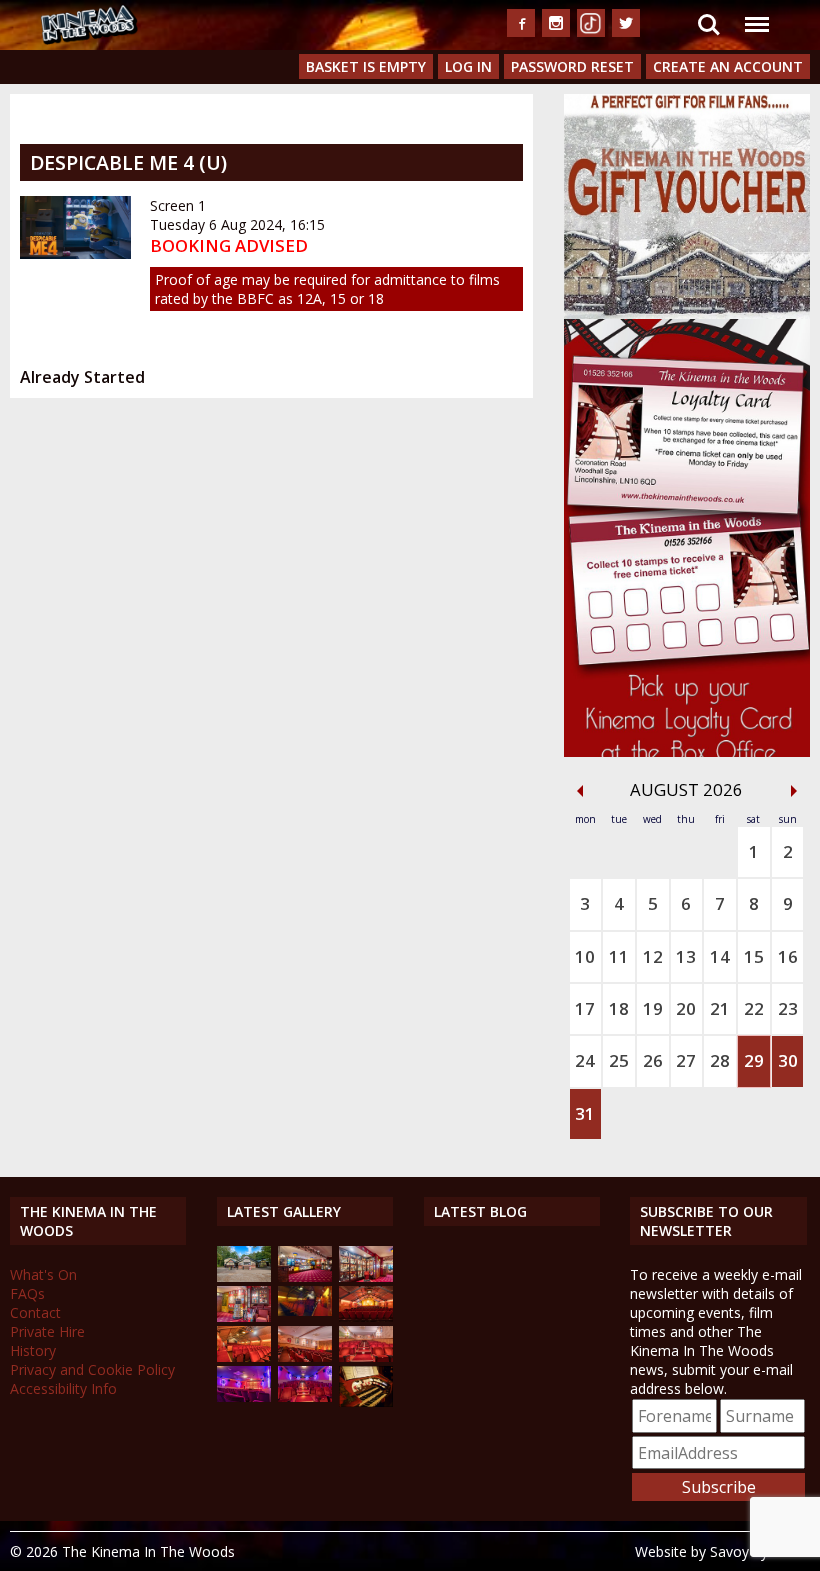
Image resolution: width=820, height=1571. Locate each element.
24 (585, 1060)
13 (686, 956)
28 (720, 1060)
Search (709, 12)
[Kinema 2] (305, 1356)
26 (653, 1060)
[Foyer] (305, 1276)
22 (754, 1008)
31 (585, 1113)
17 (585, 1008)
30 (788, 1060)
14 (720, 956)
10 (585, 956)
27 (686, 1060)
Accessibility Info (63, 1388)
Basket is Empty (366, 66)
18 (619, 1008)
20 (686, 1008)
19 (653, 1008)
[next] (794, 791)
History (33, 1350)
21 (720, 1008)
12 (653, 956)
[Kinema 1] (305, 1310)
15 (754, 956)
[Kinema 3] (244, 1396)
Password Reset (572, 66)
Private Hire (47, 1331)
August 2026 (686, 789)
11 (619, 956)
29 (754, 1060)
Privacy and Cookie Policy (92, 1369)
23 (788, 1008)
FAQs (27, 1293)
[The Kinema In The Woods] (244, 1276)
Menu (756, 12)
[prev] (580, 791)
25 (619, 1060)
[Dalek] (244, 1316)
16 (788, 956)
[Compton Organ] (366, 1401)
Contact (35, 1312)
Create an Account (728, 66)
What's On (43, 1274)
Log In (468, 66)
